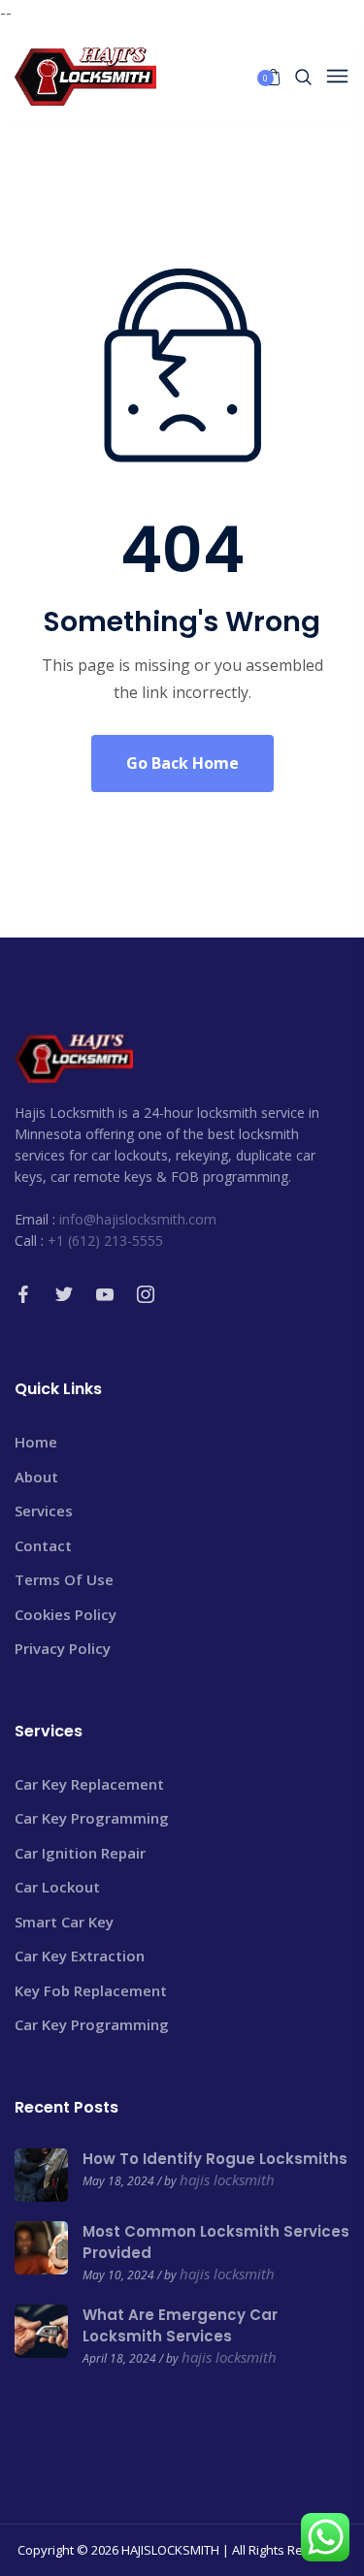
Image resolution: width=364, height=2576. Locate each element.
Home (36, 1442)
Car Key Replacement (89, 1784)
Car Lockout (57, 1887)
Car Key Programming (92, 1818)
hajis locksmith (227, 2179)
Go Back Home (182, 763)
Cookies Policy (66, 1614)
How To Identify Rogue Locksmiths (215, 2159)
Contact (43, 1545)
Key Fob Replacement (91, 1990)
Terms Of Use (64, 1579)
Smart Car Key (64, 1922)
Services (44, 1511)
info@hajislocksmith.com (138, 1219)
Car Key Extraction (80, 1956)
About (36, 1477)
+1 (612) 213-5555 (105, 1240)
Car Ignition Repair (80, 1853)
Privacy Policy (63, 1648)
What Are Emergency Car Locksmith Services (180, 2325)
